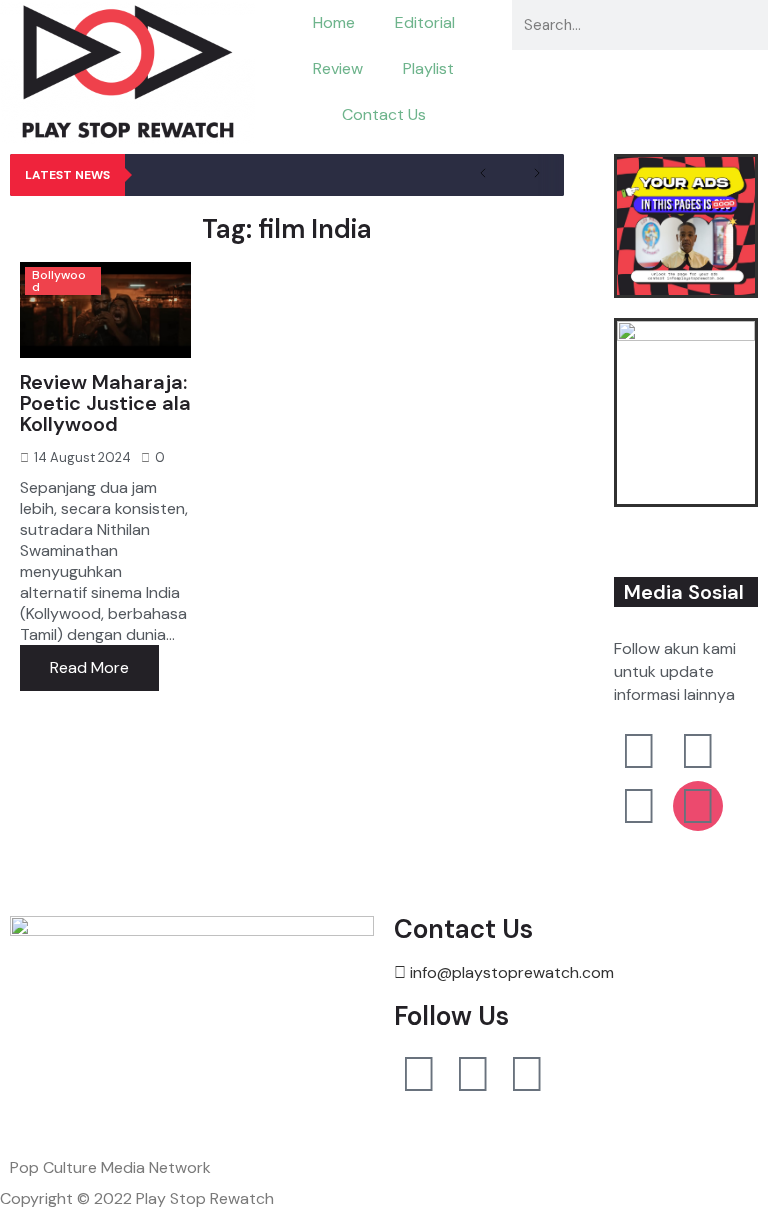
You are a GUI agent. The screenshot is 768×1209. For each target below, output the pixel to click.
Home (334, 22)
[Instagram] (473, 1074)
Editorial (425, 22)
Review (338, 68)
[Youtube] (419, 1074)
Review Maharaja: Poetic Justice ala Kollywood (105, 403)
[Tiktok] (527, 1074)
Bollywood (59, 281)
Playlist (428, 68)
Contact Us (384, 114)
